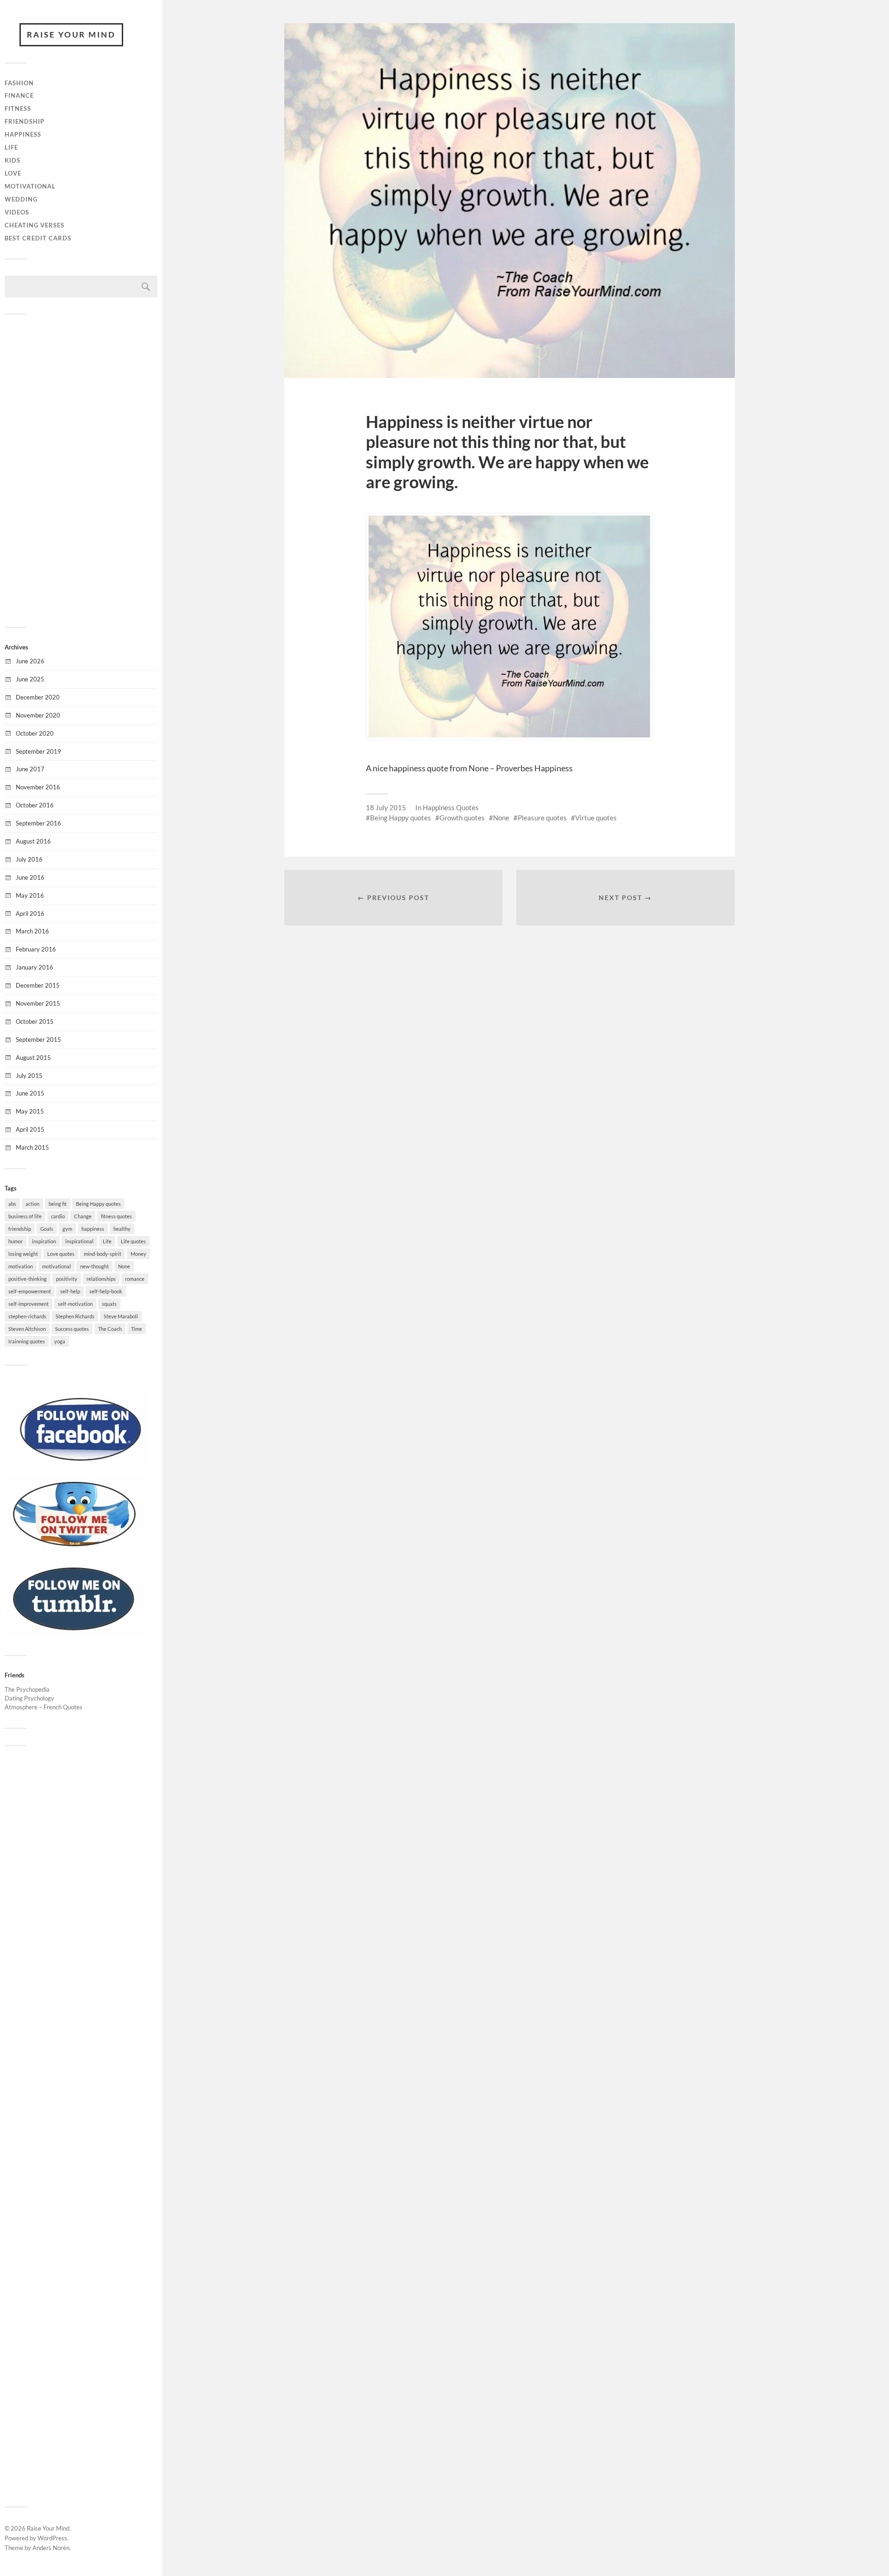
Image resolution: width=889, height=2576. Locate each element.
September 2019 (38, 751)
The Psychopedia (27, 1689)
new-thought (94, 1266)
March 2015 (32, 1147)
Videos (17, 212)
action (32, 1204)
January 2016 (34, 967)
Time (137, 1329)
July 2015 (29, 1076)
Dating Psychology (29, 1698)
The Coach (110, 1329)
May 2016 (30, 895)
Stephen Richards (75, 1316)
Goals (47, 1229)
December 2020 (38, 697)
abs (12, 1204)
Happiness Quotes (451, 807)
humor (16, 1241)
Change (83, 1216)
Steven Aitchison (27, 1329)
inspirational (79, 1241)
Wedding (21, 199)
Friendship (25, 121)
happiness (93, 1229)
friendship (20, 1229)
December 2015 (38, 985)
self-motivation (75, 1304)
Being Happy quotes (98, 1204)
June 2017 (30, 769)
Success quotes (72, 1329)
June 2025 (30, 679)
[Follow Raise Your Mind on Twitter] (74, 1549)
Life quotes (133, 1241)
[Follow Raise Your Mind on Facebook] (81, 1465)
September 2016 (38, 823)
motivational (56, 1266)
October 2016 (35, 805)
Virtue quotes (596, 818)
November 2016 (38, 787)
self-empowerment (30, 1291)
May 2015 (30, 1111)
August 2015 (33, 1058)
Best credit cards (38, 238)
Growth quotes (462, 818)
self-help (70, 1291)
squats (109, 1304)
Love (13, 173)
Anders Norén (51, 2548)
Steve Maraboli (121, 1316)
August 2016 (33, 841)
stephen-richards (27, 1316)
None (124, 1266)
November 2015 (38, 1003)
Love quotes (61, 1254)
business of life (25, 1216)
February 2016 (36, 949)
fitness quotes (116, 1216)
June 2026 (30, 661)
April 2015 (30, 1129)
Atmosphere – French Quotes (44, 1707)
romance (135, 1279)
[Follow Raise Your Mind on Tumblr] (74, 1634)
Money (138, 1254)
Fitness (18, 108)
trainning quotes (27, 1341)
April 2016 (30, 913)
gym (67, 1229)
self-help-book (106, 1291)
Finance (19, 95)
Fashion (19, 83)
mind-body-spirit (103, 1254)
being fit (58, 1204)
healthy (122, 1229)
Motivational (30, 186)
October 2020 (35, 733)
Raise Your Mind (71, 35)
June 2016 (30, 877)
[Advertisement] (81, 470)
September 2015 (38, 1039)
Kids (13, 160)
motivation (21, 1266)
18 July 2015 (386, 807)
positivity (67, 1279)
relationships (101, 1279)
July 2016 (29, 859)
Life (11, 147)
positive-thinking (28, 1279)
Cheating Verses (34, 225)
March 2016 (32, 931)
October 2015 (35, 1021)
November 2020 (38, 715)
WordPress (52, 2538)
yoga (60, 1341)
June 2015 (30, 1093)
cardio (58, 1216)
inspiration (44, 1241)
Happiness (23, 134)
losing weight (23, 1254)
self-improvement (28, 1304)
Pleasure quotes (542, 818)
